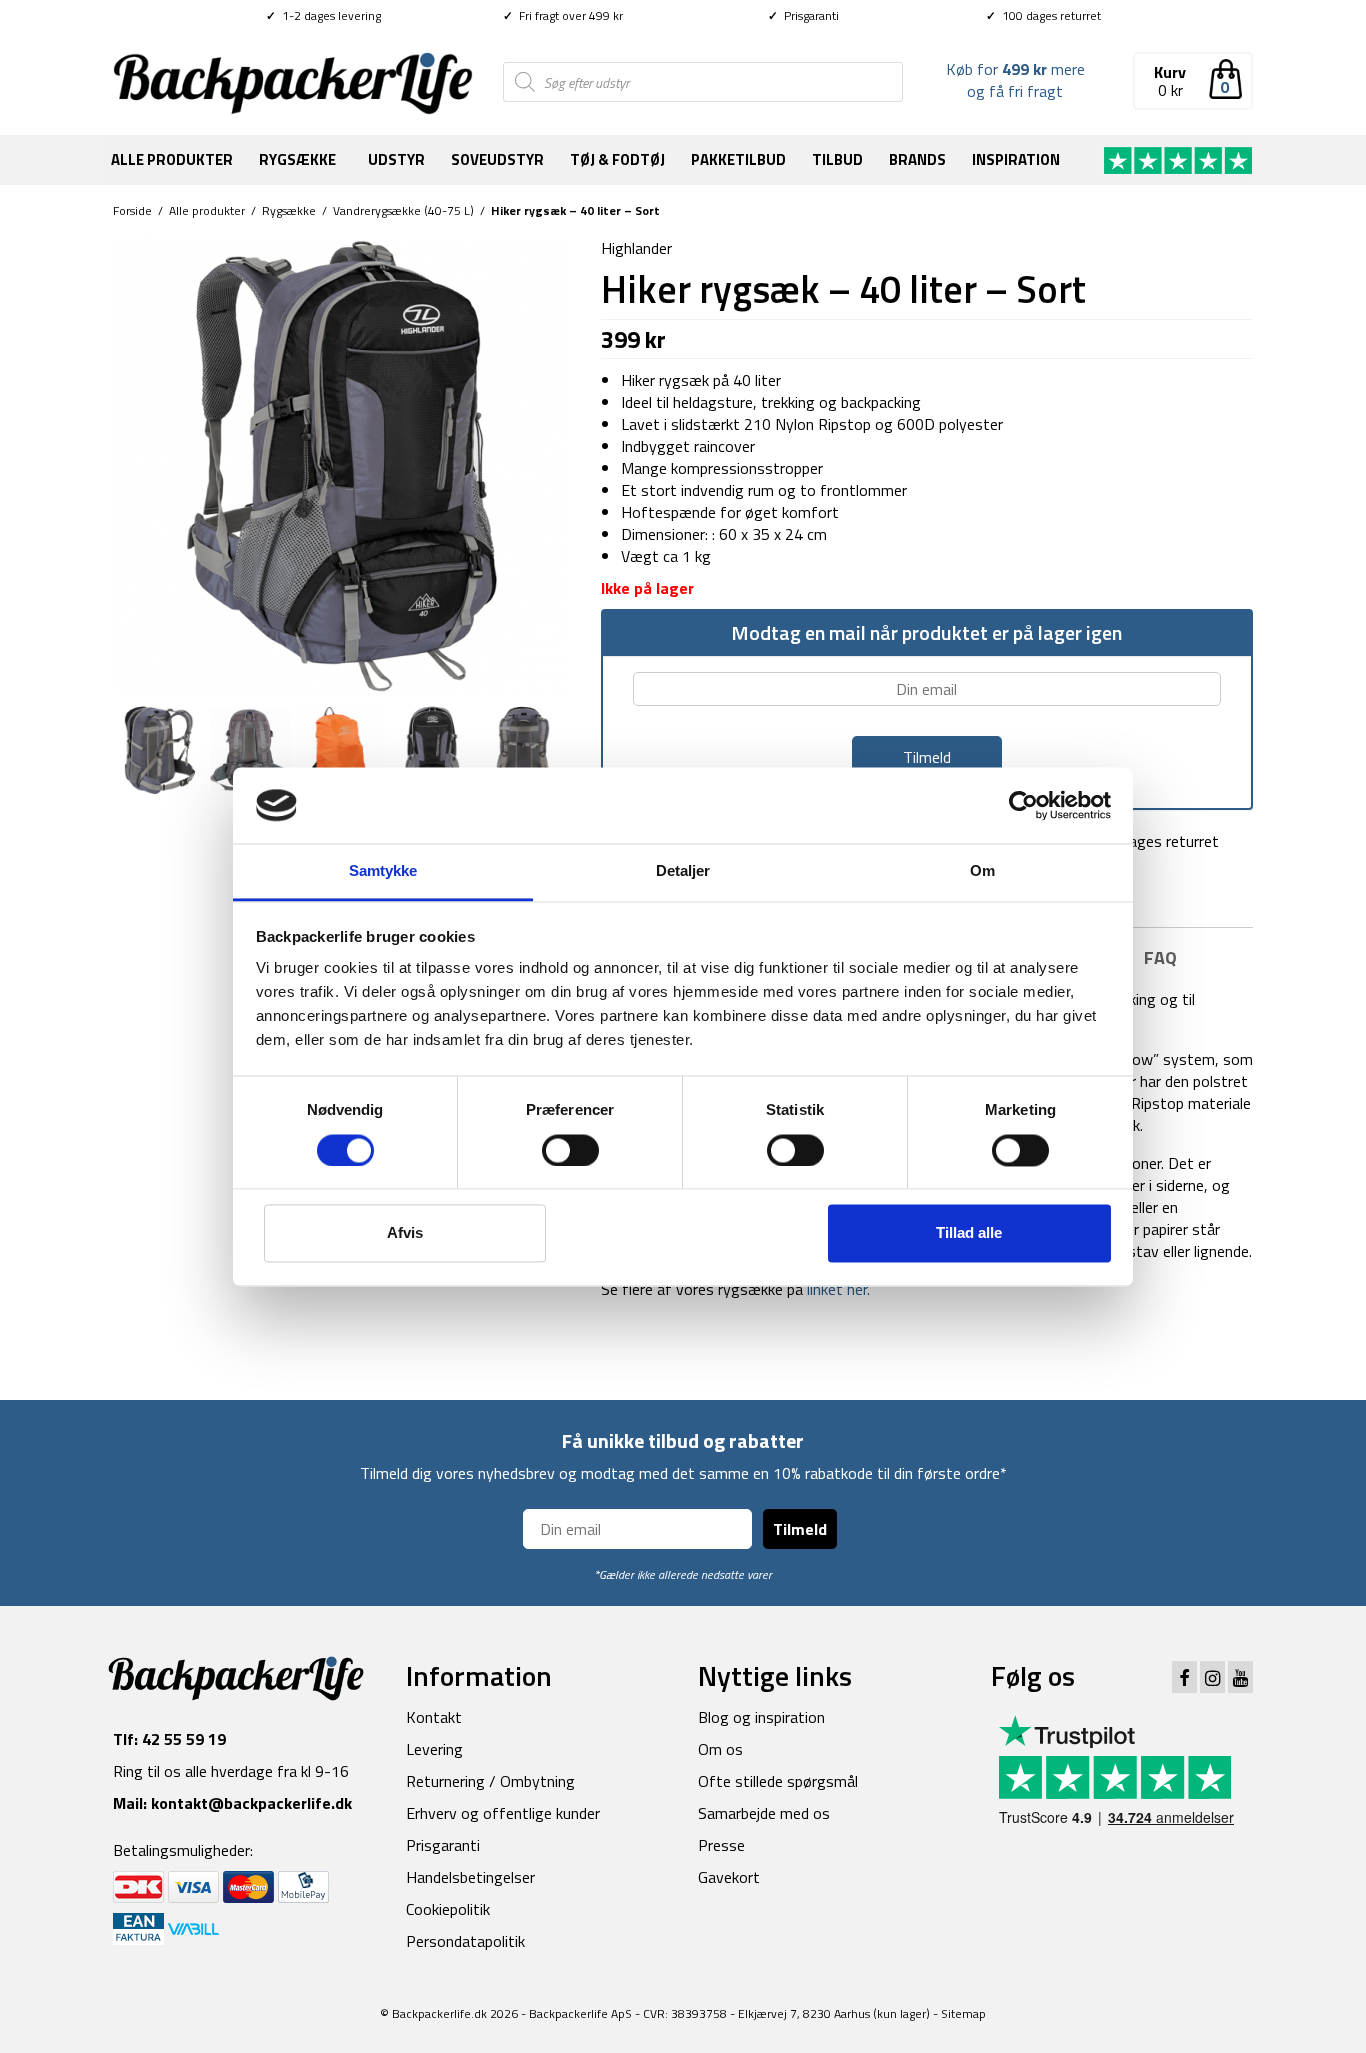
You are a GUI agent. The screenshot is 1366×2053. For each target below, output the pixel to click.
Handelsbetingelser (470, 1877)
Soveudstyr (497, 159)
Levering (434, 1749)
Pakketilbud (738, 159)
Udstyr (396, 159)
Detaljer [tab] (683, 871)
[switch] (570, 1150)
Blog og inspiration (761, 1717)
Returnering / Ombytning (490, 1781)
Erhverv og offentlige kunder (503, 1813)
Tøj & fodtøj (617, 159)
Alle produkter (172, 159)
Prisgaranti (803, 15)
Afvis (405, 1233)
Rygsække (297, 159)
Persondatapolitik (465, 1941)
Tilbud (837, 159)
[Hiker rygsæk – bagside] (250, 748)
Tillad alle (969, 1233)
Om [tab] (982, 871)
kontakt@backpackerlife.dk (251, 1803)
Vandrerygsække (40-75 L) (403, 210)
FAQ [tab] (1160, 957)
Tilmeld (800, 1529)
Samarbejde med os (764, 1813)
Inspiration (1016, 159)
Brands (917, 159)
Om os (720, 1749)
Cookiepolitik (448, 1909)
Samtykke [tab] (383, 871)
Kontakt (434, 1717)
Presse (721, 1845)
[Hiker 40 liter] (342, 464)
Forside (132, 210)
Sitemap (963, 2013)
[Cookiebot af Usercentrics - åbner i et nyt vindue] (1023, 805)
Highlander (636, 248)
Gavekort (729, 1877)
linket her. (836, 1289)
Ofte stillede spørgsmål (778, 1781)
